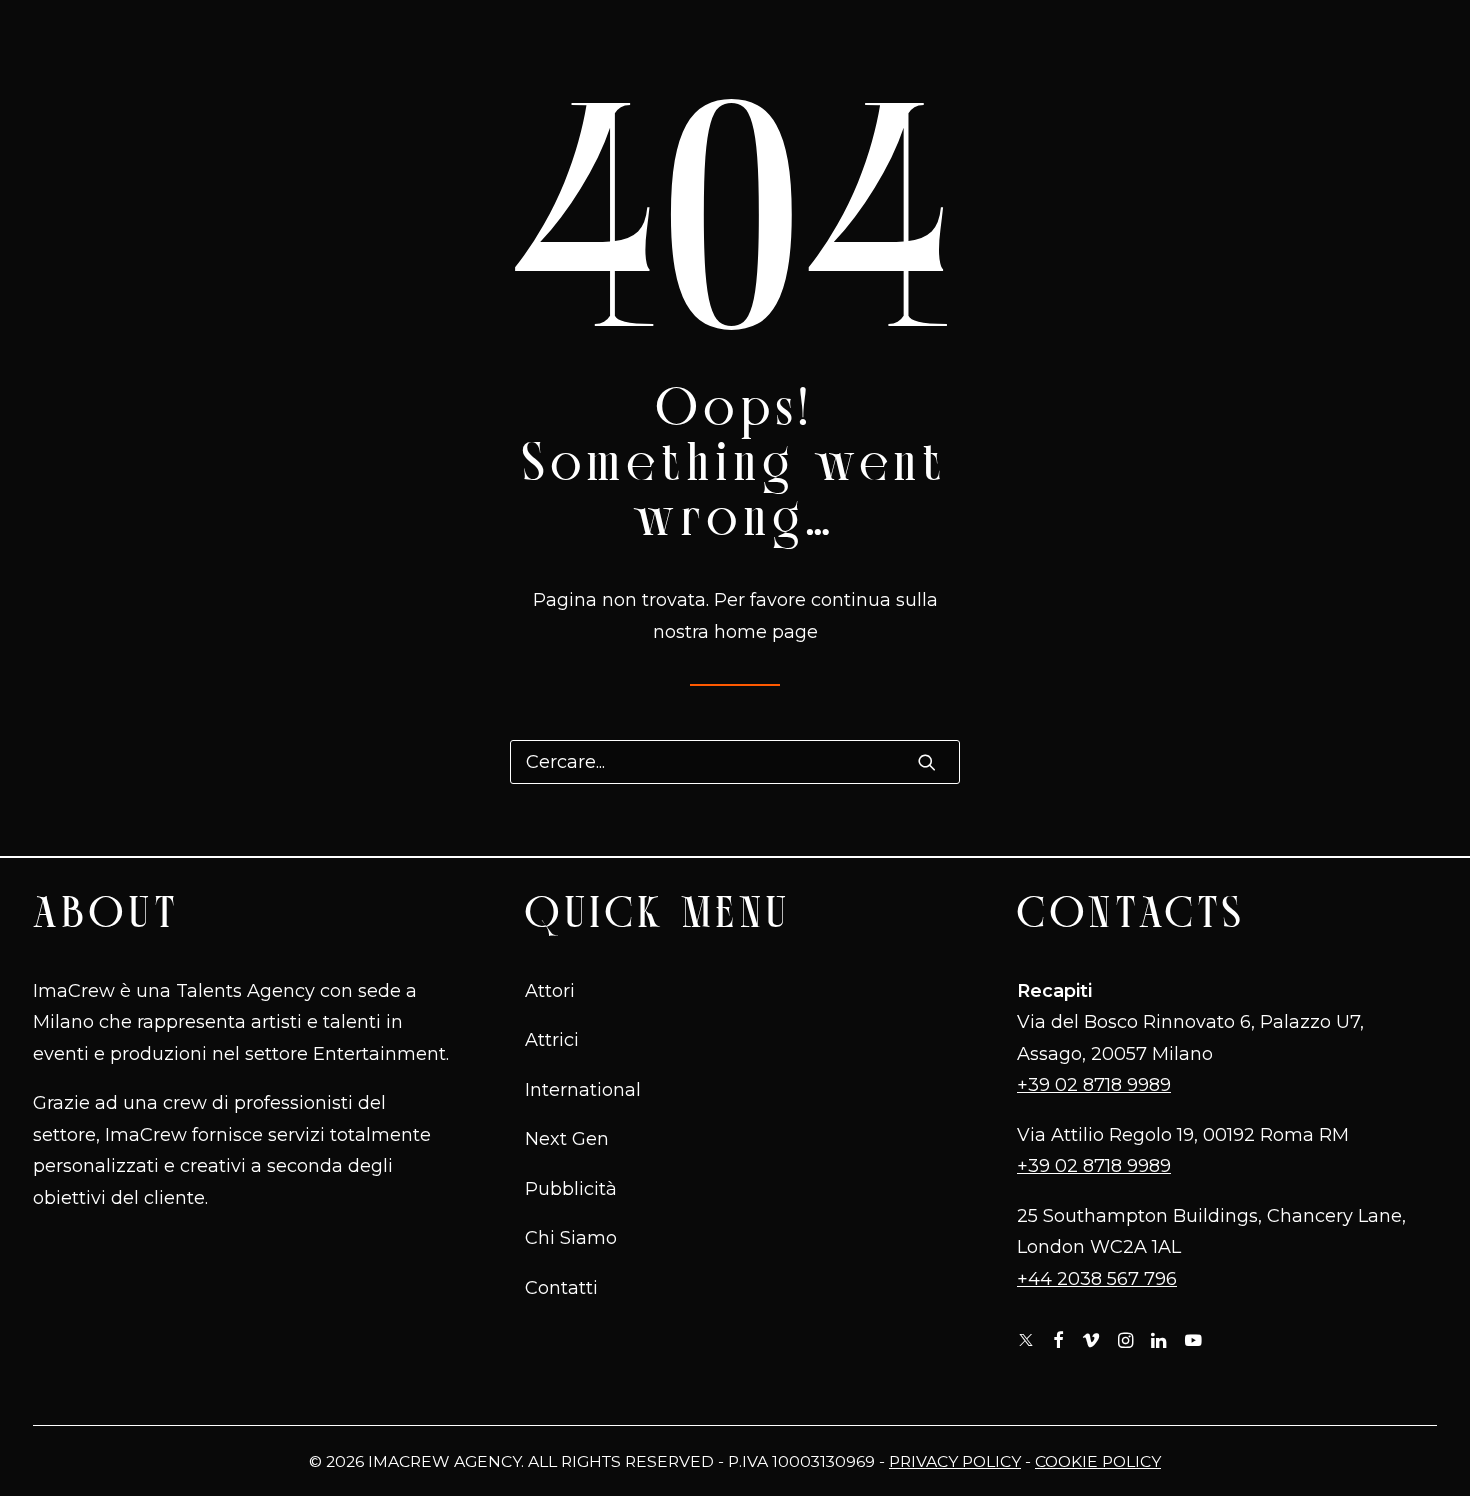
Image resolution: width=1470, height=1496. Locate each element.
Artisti (176, 39)
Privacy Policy (955, 1461)
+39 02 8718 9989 (1094, 1085)
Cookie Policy (1098, 1461)
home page (766, 632)
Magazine (934, 39)
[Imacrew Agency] (758, 38)
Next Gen (458, 39)
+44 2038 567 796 (1097, 1279)
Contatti (1284, 39)
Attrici (552, 1040)
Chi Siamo (1050, 39)
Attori (550, 991)
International (320, 39)
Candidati (1170, 39)
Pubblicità (578, 39)
